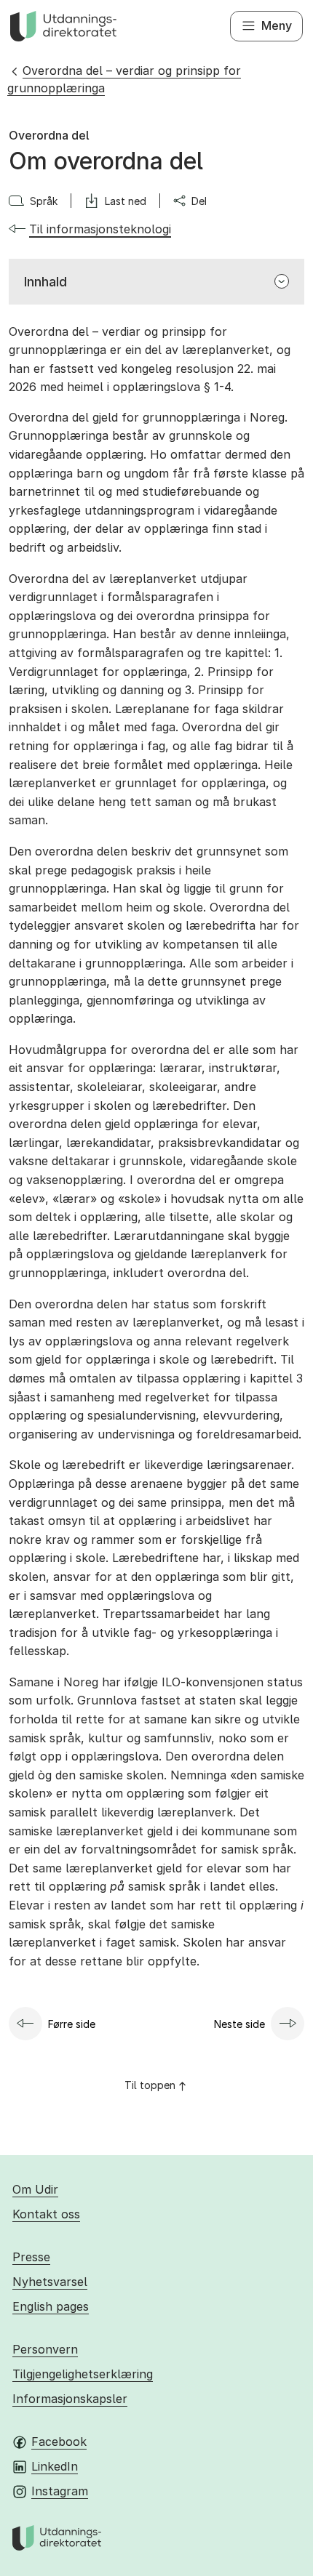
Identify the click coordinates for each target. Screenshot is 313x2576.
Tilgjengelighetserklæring (83, 2374)
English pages (51, 2306)
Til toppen (150, 2085)
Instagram (60, 2491)
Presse (31, 2257)
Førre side (72, 2024)
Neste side (239, 2024)
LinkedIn (55, 2466)
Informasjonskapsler (70, 2399)
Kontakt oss (46, 2214)
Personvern (45, 2349)
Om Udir (35, 2189)
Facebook (59, 2442)
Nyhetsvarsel (50, 2282)
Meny (277, 25)
